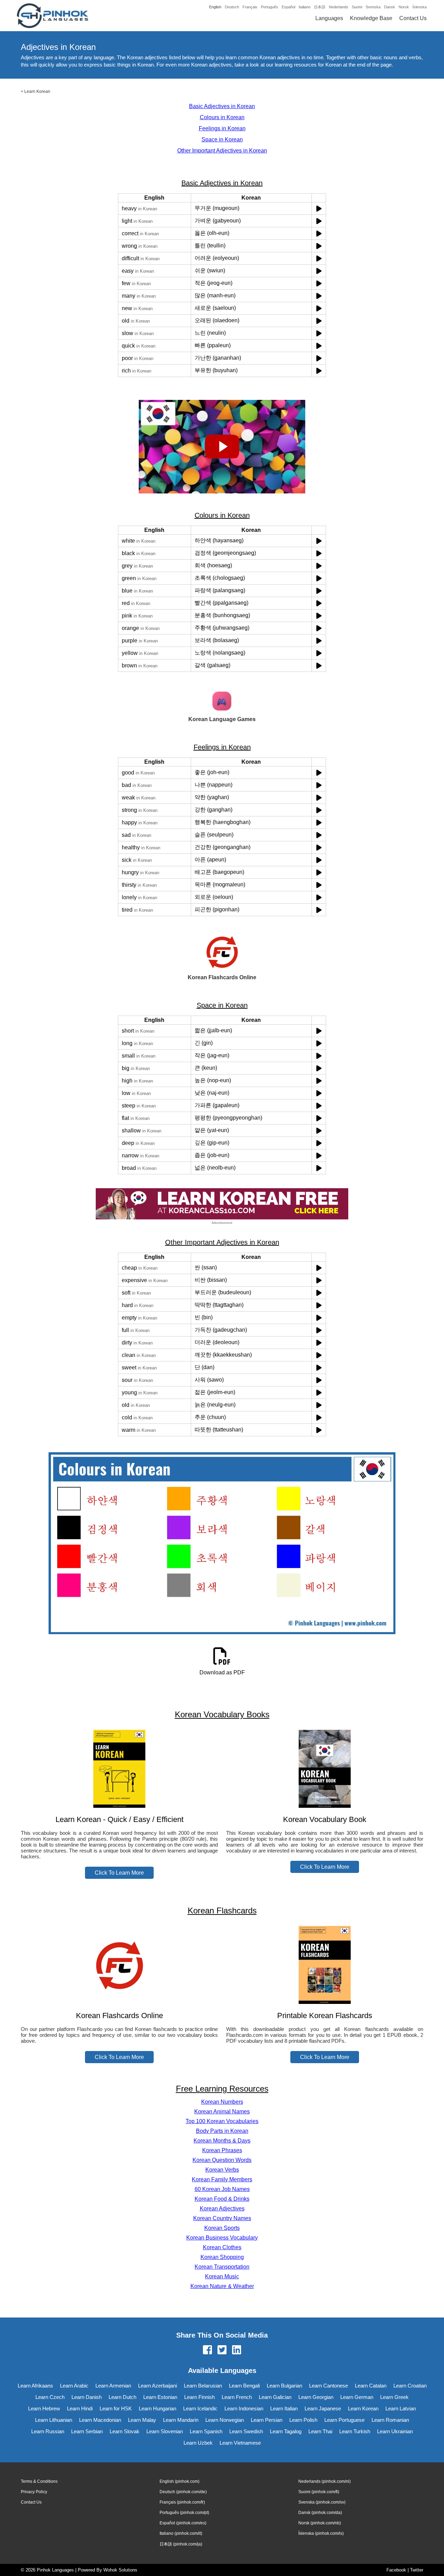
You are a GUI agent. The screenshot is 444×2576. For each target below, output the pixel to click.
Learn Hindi (80, 2408)
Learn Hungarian (157, 2408)
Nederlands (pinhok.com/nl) (325, 2481)
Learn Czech (50, 2397)
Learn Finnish (199, 2397)
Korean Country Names (222, 2218)
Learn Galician (275, 2397)
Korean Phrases (222, 2150)
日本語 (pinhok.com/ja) (181, 2544)
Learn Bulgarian (284, 2386)
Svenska (373, 7)
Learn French (237, 2397)
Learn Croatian (410, 2386)
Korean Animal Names (222, 2111)
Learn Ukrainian (395, 2431)
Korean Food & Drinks (222, 2199)
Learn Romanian (390, 2420)
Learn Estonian (160, 2397)
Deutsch (232, 7)
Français (250, 7)
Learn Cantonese (328, 2386)
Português (270, 7)
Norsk (404, 7)
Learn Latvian (401, 2408)
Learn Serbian (87, 2431)
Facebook (396, 2570)
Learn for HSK (116, 2408)
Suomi (357, 7)
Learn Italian (284, 2408)
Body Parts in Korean (222, 2131)
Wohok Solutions (120, 2570)
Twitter (417, 2570)
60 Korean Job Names (222, 2189)
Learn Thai (320, 2431)
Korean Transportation (222, 2267)
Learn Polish (303, 2420)
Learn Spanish (206, 2431)
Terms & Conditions (39, 2481)
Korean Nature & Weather (222, 2286)
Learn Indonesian (244, 2408)
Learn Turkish (355, 2431)
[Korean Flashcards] (119, 2002)
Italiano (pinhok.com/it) (181, 2533)
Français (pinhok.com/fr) (182, 2502)
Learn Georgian (316, 2397)
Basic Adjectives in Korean (222, 106)
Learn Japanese (323, 2408)
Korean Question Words (222, 2160)
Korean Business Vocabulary (222, 2238)
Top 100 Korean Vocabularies (222, 2121)
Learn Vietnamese (240, 2443)
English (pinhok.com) (180, 2481)
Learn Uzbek (198, 2443)
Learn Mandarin (181, 2420)
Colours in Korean (222, 117)
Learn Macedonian (100, 2420)
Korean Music (222, 2276)
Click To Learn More (119, 1873)
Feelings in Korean (222, 128)
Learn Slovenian (165, 2431)
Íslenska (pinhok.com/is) (321, 2533)
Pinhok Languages (55, 2570)
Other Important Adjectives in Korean (222, 151)
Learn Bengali (244, 2386)
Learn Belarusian (203, 2386)
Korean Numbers (222, 2102)
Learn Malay (142, 2420)
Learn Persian (267, 2420)
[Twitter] (222, 2350)
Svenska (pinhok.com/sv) (322, 2502)
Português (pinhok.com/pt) (184, 2513)
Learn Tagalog (286, 2431)
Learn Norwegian (225, 2420)
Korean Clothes (222, 2247)
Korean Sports (222, 2228)
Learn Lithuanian (54, 2420)
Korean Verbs (222, 2170)
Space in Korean (222, 139)
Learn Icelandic (200, 2408)
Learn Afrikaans (35, 2386)
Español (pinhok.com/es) (183, 2523)
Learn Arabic (74, 2386)
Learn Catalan (371, 2386)
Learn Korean (37, 91)
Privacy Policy (34, 2492)
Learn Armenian (113, 2386)
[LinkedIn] (237, 2350)
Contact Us (413, 18)
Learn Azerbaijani (157, 2386)
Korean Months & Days (222, 2141)
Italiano (305, 7)
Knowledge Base (371, 18)
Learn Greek (394, 2397)
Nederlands (339, 7)
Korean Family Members (222, 2179)
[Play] (319, 208)
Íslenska (420, 7)
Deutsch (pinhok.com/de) (183, 2492)
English (215, 7)
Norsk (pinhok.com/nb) (320, 2523)
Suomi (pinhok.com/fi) (319, 2492)
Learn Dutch (122, 2397)
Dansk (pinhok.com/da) (320, 2513)
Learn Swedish (246, 2431)
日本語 (320, 7)
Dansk (390, 7)
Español (288, 7)
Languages (329, 18)
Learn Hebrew (44, 2408)
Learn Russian (48, 2431)
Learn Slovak (125, 2431)
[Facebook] (207, 2350)
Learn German (357, 2397)
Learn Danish (87, 2397)
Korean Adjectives (222, 2209)
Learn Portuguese (344, 2420)
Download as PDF (222, 1672)
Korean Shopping (222, 2257)
